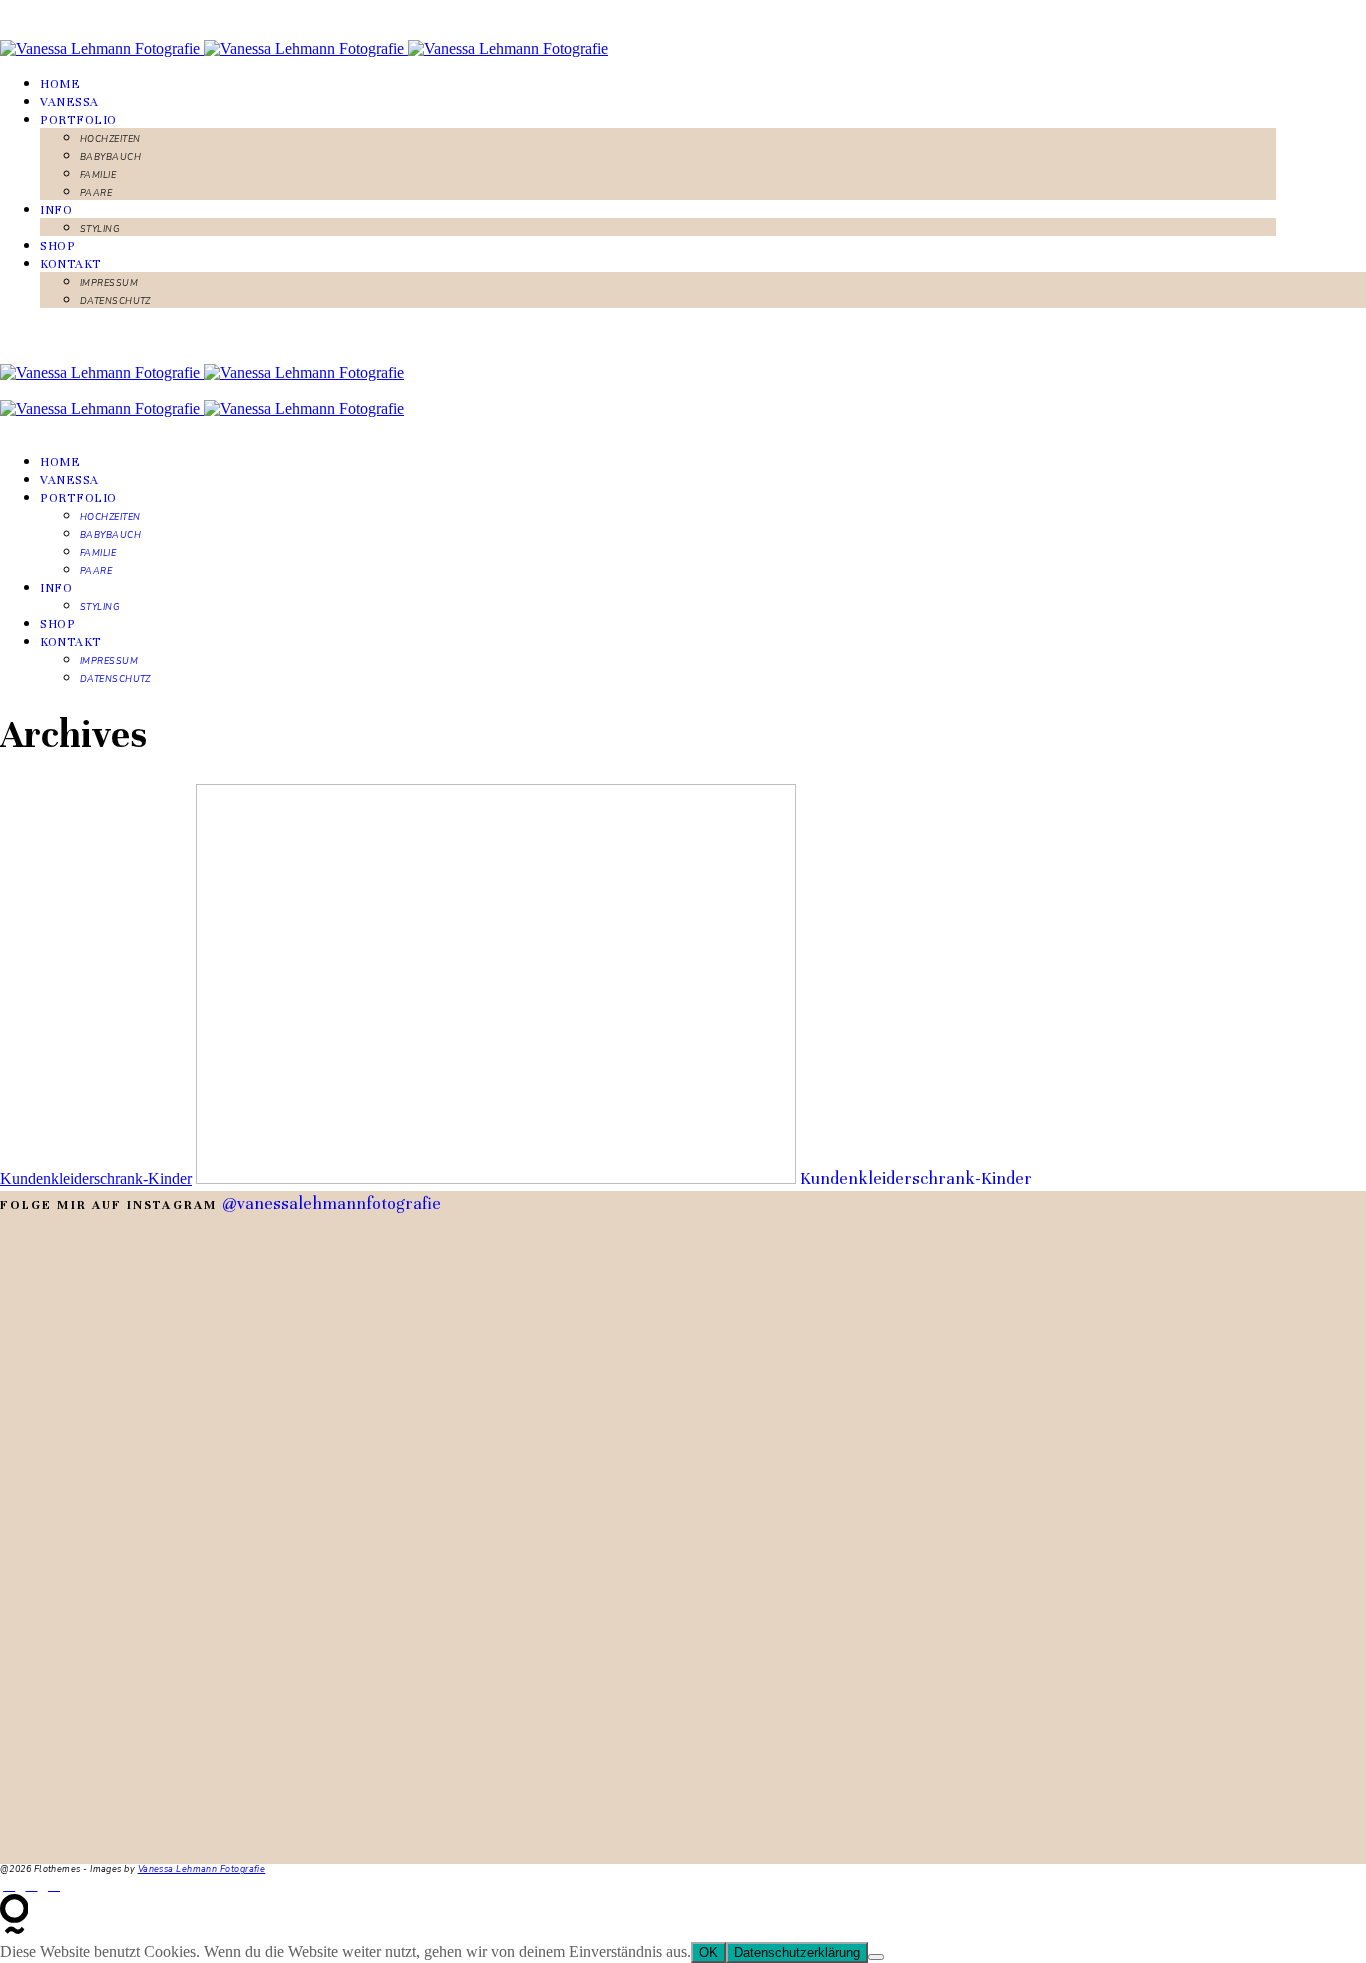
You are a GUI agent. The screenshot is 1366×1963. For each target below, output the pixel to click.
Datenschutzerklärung (797, 1952)
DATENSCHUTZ (115, 301)
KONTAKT (71, 264)
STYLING (100, 229)
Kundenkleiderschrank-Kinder (96, 1178)
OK (708, 1952)
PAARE (96, 193)
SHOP (57, 246)
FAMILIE (98, 175)
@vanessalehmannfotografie (331, 1203)
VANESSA (69, 102)
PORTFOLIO (78, 120)
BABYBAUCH (110, 157)
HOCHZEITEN (110, 139)
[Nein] (876, 1957)
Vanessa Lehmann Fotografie (202, 1869)
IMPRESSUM (109, 283)
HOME (60, 84)
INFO (56, 210)
